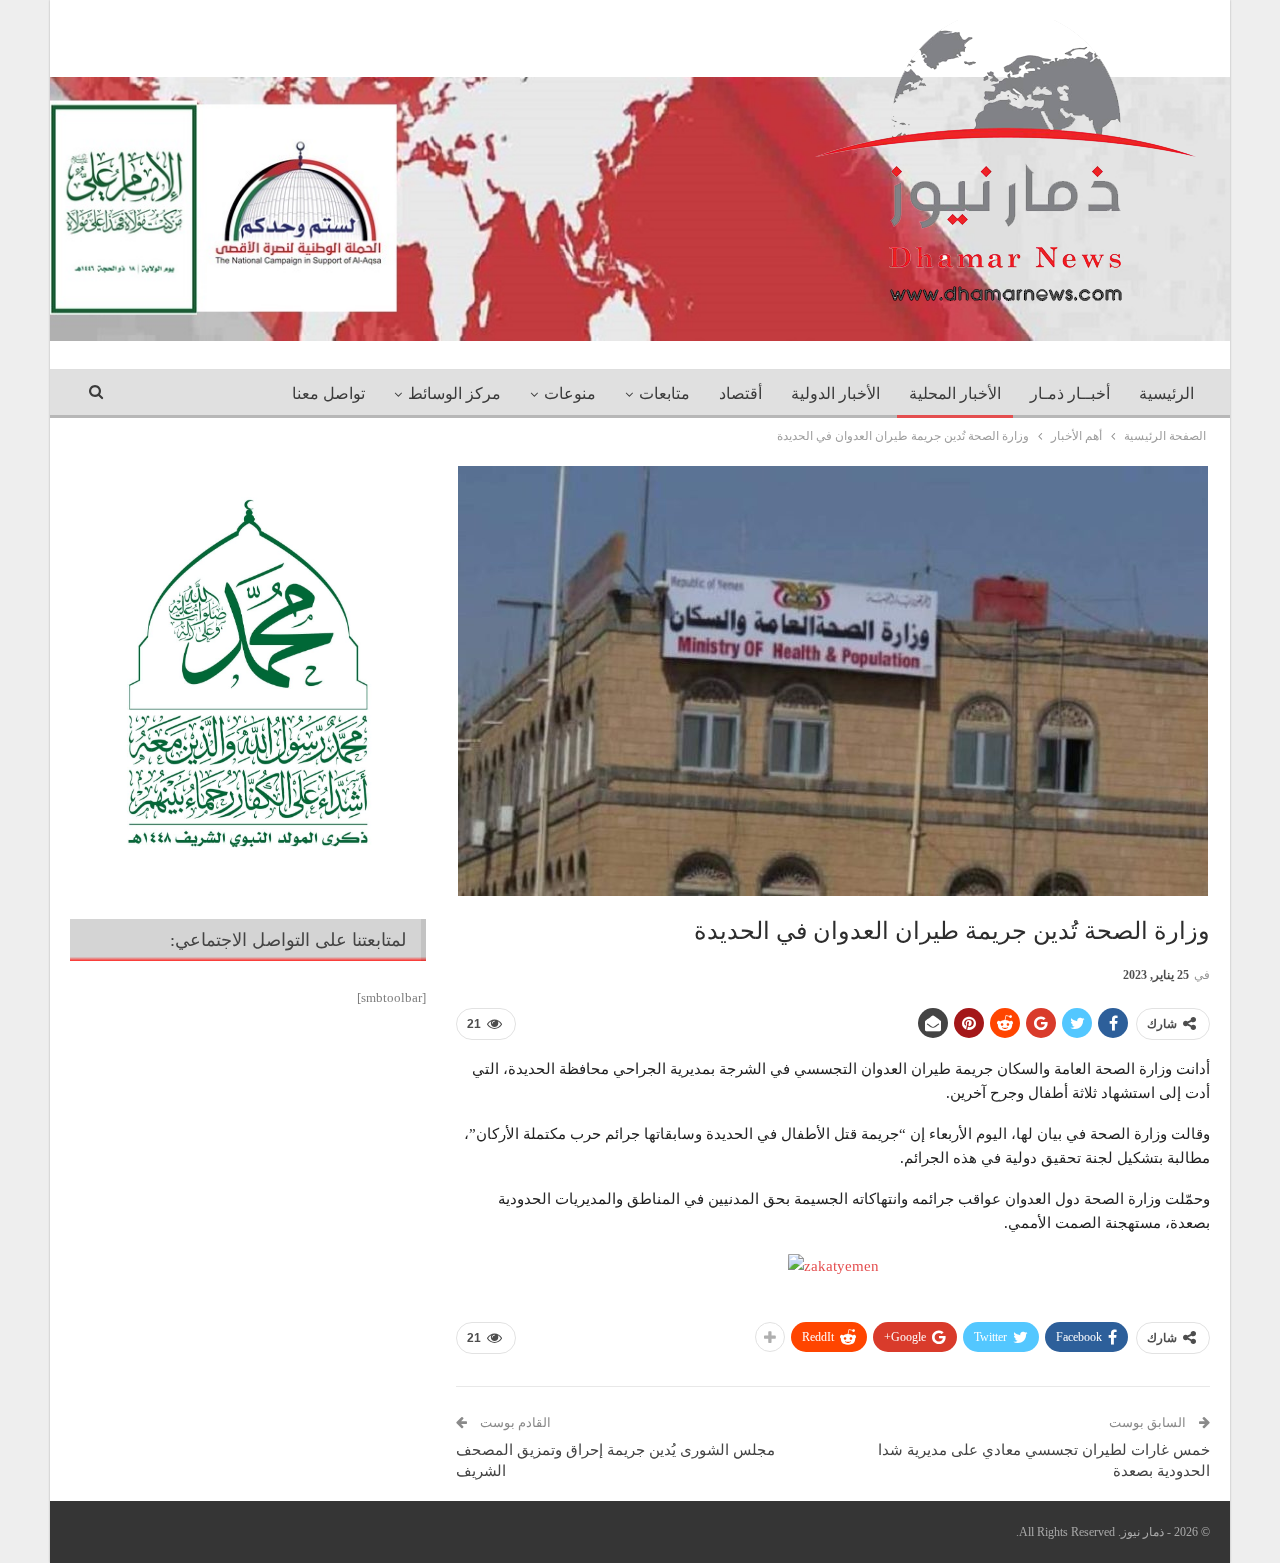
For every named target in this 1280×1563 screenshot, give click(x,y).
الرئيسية (1166, 393)
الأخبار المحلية (955, 393)
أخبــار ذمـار (1070, 393)
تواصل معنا (328, 393)
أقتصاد (740, 393)
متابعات (664, 393)
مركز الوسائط (454, 393)
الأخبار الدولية (835, 393)
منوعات (570, 393)
